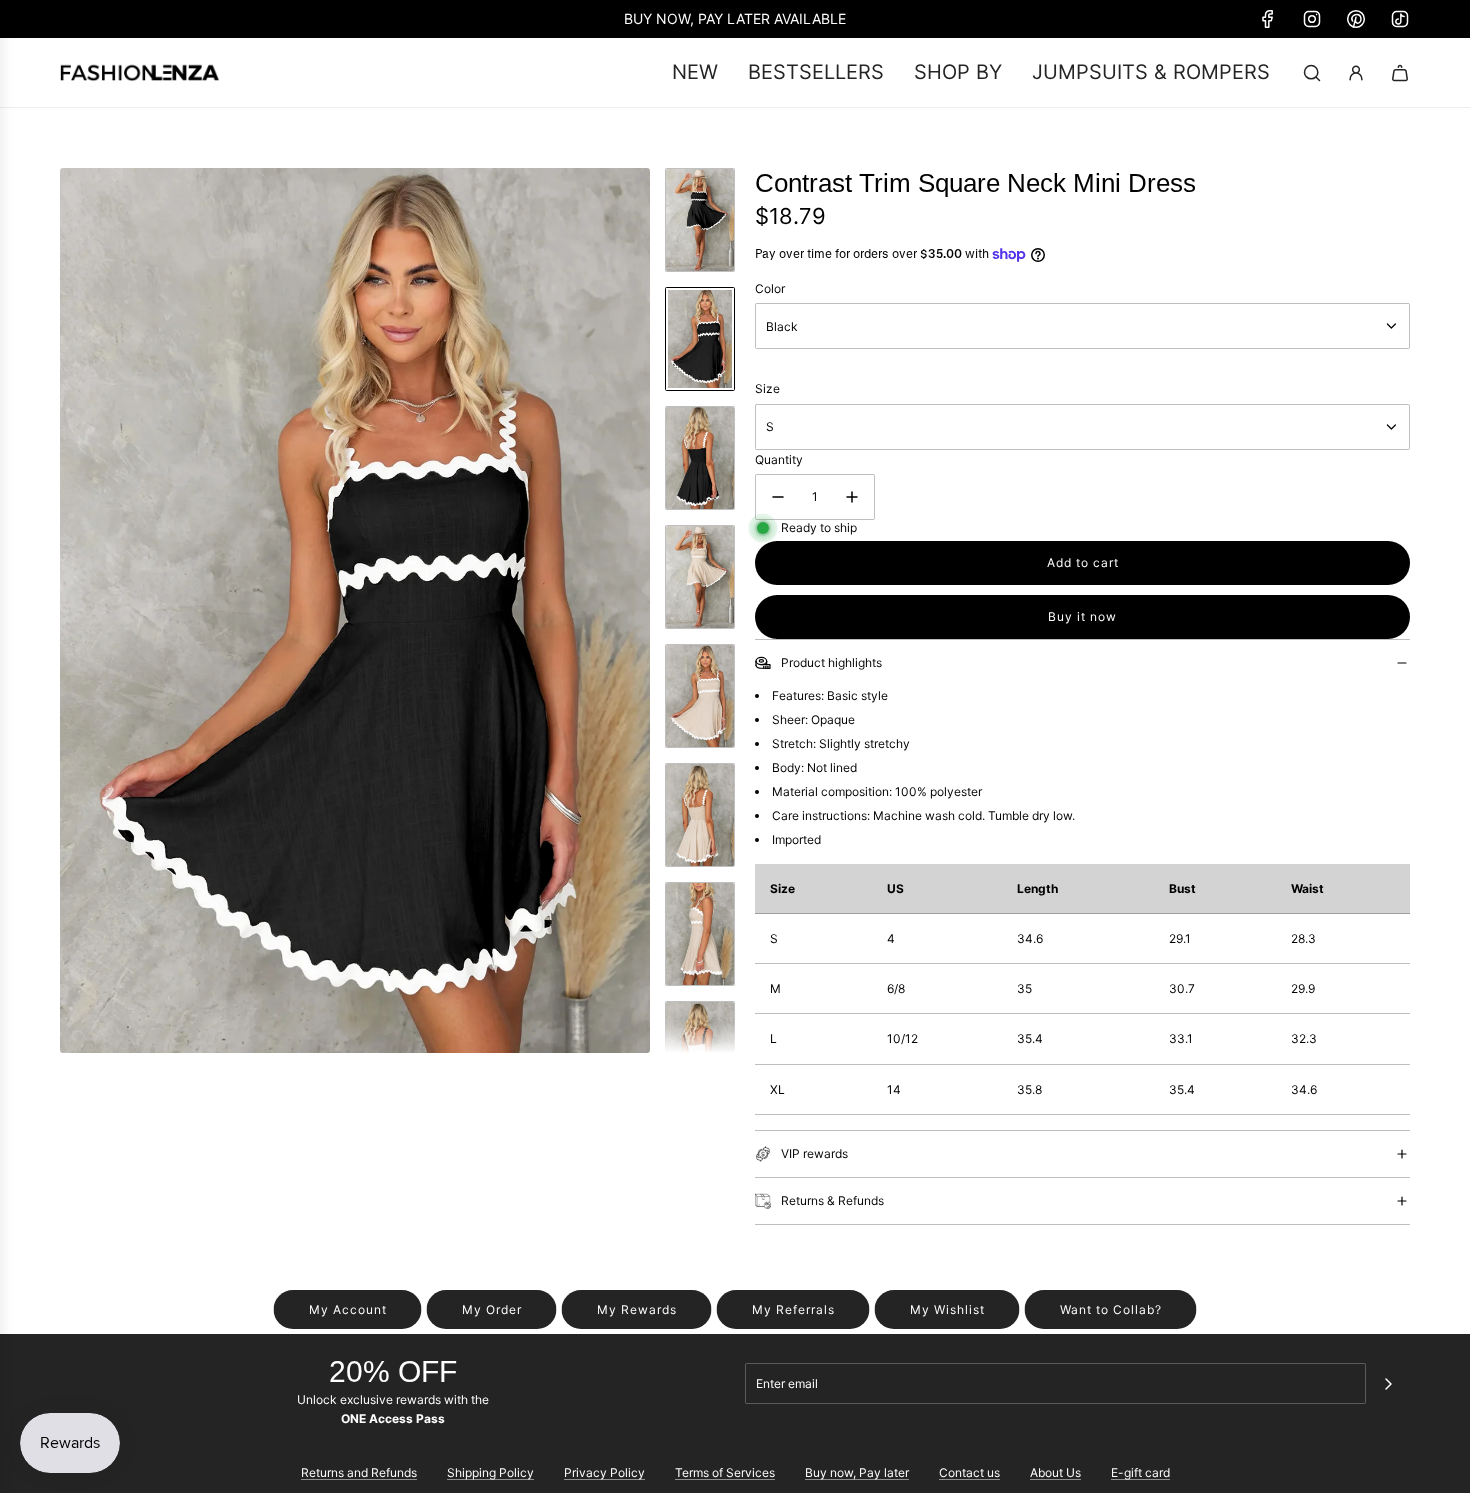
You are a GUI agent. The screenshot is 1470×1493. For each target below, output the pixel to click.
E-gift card (1140, 1472)
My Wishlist (947, 1309)
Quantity (779, 459)
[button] (76, 610)
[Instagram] (1312, 19)
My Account (348, 1309)
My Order (492, 1309)
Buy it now (1082, 616)
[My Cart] (1400, 73)
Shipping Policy (490, 1472)
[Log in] (1356, 73)
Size (767, 388)
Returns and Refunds (359, 1472)
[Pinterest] (1356, 19)
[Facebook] (1268, 19)
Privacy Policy (604, 1472)
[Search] (1312, 73)
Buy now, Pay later (857, 1472)
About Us (1055, 1472)
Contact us (969, 1472)
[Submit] (1388, 1384)
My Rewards (637, 1309)
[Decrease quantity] (778, 497)
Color (770, 288)
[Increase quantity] (852, 497)
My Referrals (793, 1309)
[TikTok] (1400, 19)
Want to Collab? (1111, 1309)
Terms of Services (725, 1472)
